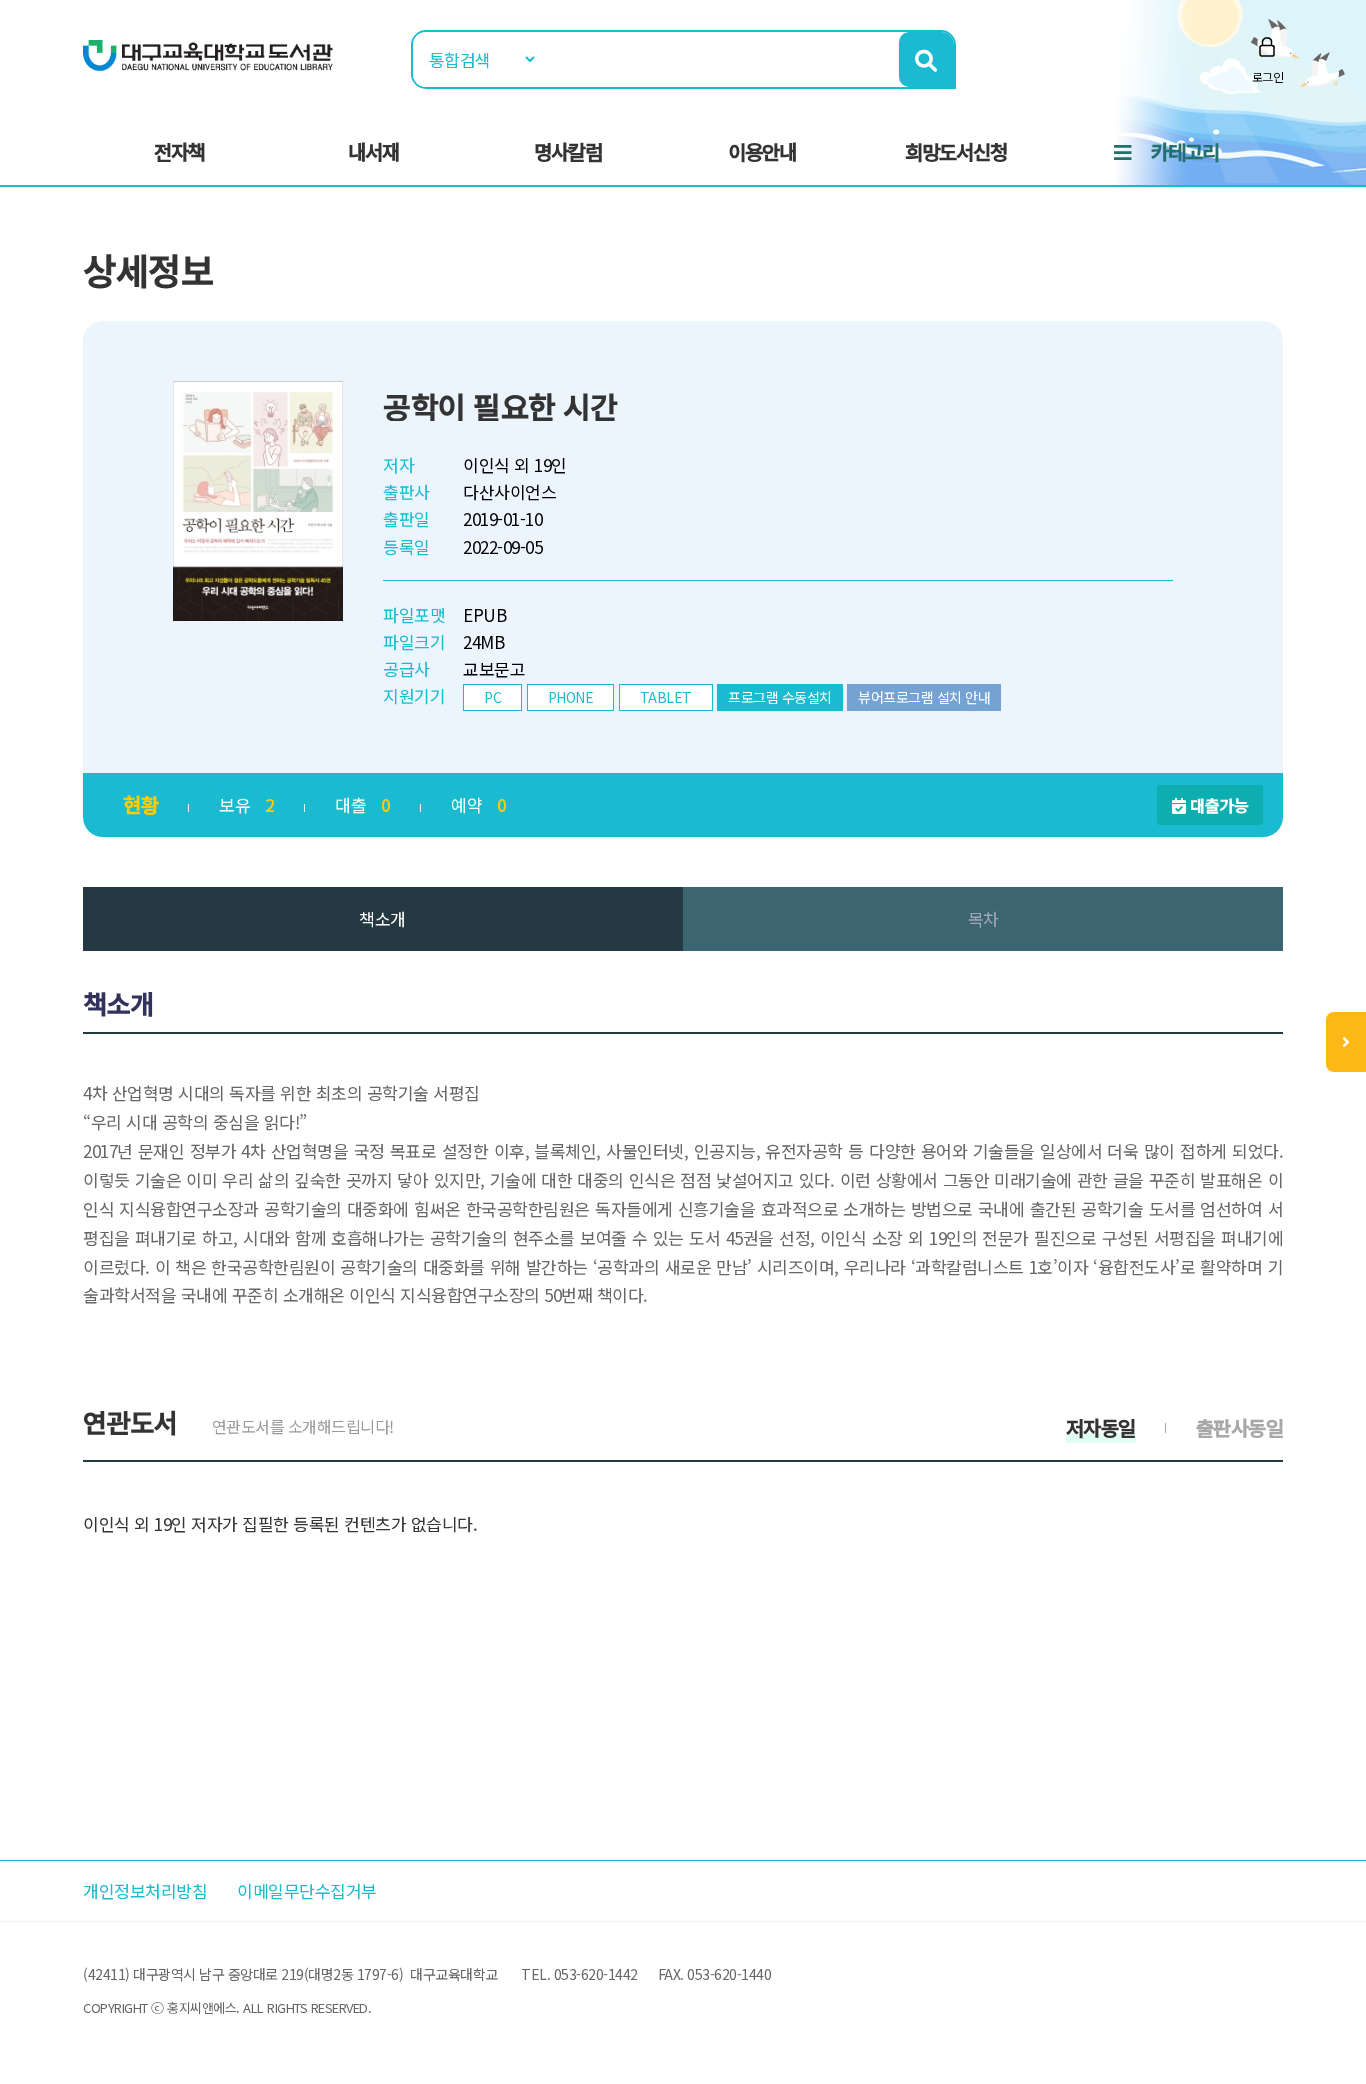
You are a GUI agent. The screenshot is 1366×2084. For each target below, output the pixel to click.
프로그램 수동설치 (780, 697)
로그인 (1268, 76)
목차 (983, 918)
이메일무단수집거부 (307, 1890)
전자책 (179, 151)
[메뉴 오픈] (1346, 1042)
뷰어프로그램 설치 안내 (924, 697)
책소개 (382, 918)
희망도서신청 (956, 151)
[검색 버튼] (926, 59)
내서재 (373, 151)
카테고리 (1185, 151)
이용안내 (762, 151)
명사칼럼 (568, 151)
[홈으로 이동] (208, 53)
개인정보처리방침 (145, 1890)
